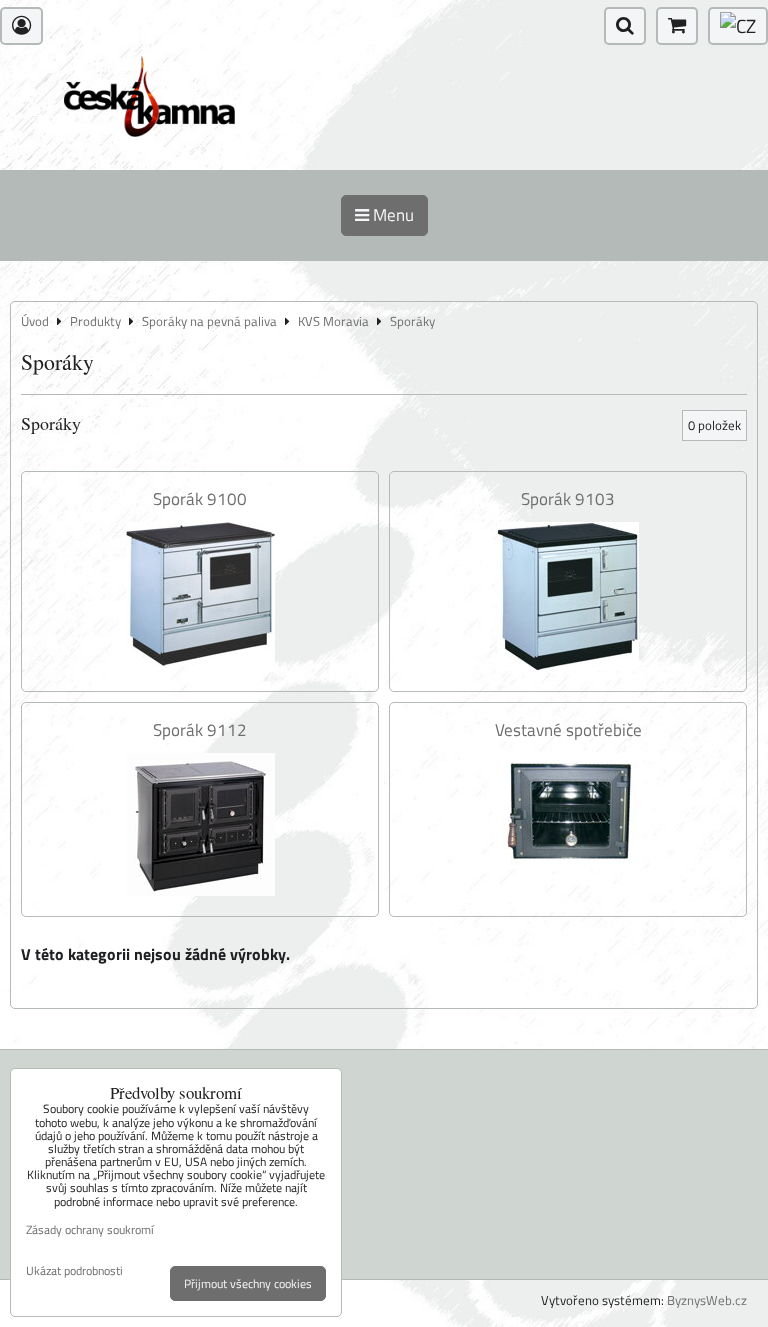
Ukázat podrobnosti (74, 1270)
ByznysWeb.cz (707, 1300)
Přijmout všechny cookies (248, 1283)
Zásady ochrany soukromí (90, 1229)
